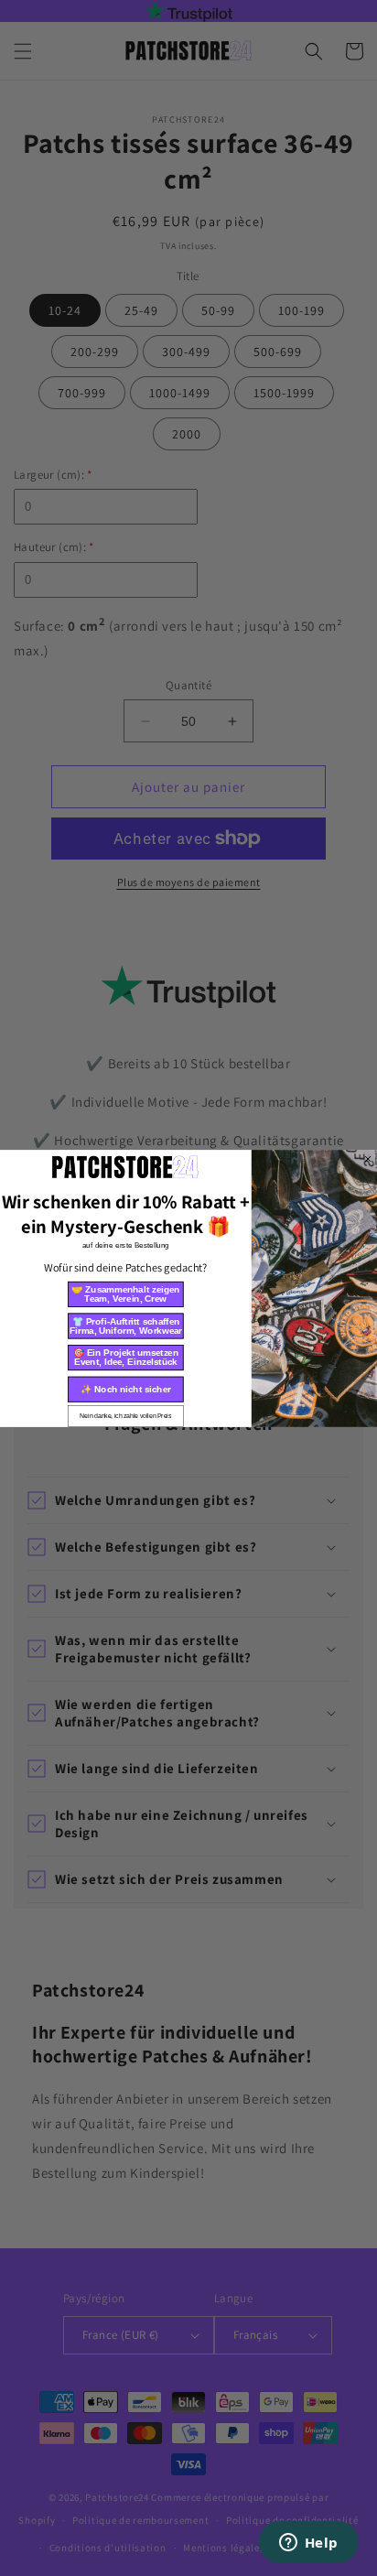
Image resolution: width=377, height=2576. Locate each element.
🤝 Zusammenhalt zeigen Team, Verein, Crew (126, 1294)
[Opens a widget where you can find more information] (308, 2544)
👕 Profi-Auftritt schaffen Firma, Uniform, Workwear (126, 1325)
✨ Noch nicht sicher (125, 1388)
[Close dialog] (368, 1158)
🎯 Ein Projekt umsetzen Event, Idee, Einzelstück (126, 1357)
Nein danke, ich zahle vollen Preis (125, 1416)
